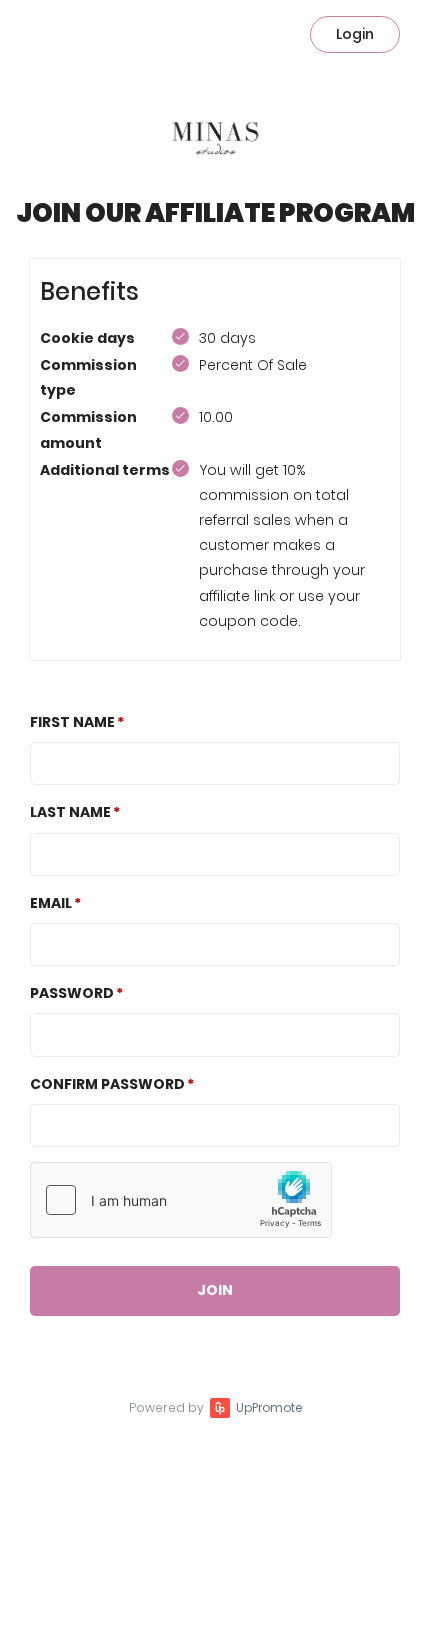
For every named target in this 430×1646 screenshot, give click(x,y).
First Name (72, 722)
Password (72, 993)
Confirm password (107, 1084)
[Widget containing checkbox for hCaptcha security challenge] (181, 1200)
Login (355, 34)
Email (51, 903)
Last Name (70, 812)
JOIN (215, 1290)
